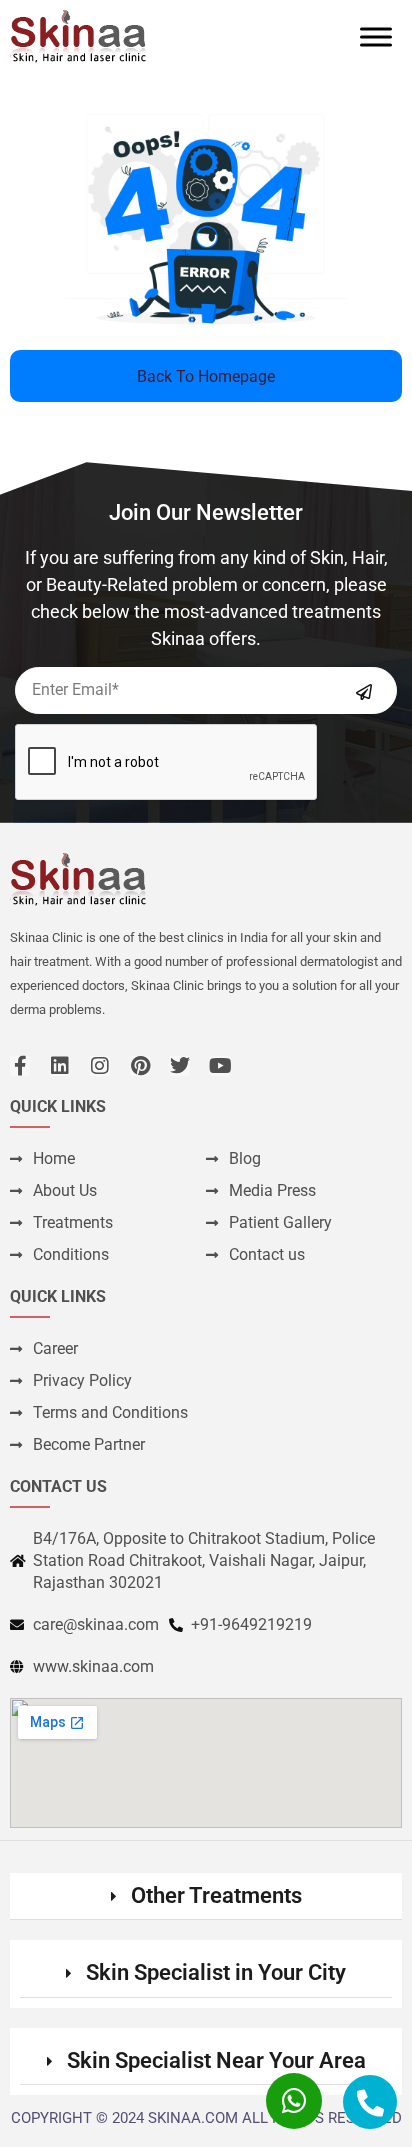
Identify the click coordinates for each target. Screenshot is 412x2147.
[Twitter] (180, 1066)
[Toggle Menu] (376, 36)
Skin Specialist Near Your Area (216, 2060)
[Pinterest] (140, 1066)
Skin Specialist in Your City (216, 1972)
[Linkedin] (60, 1066)
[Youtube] (220, 1066)
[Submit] (364, 692)
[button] (206, 1896)
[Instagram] (100, 1066)
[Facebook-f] (20, 1066)
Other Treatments (216, 1895)
